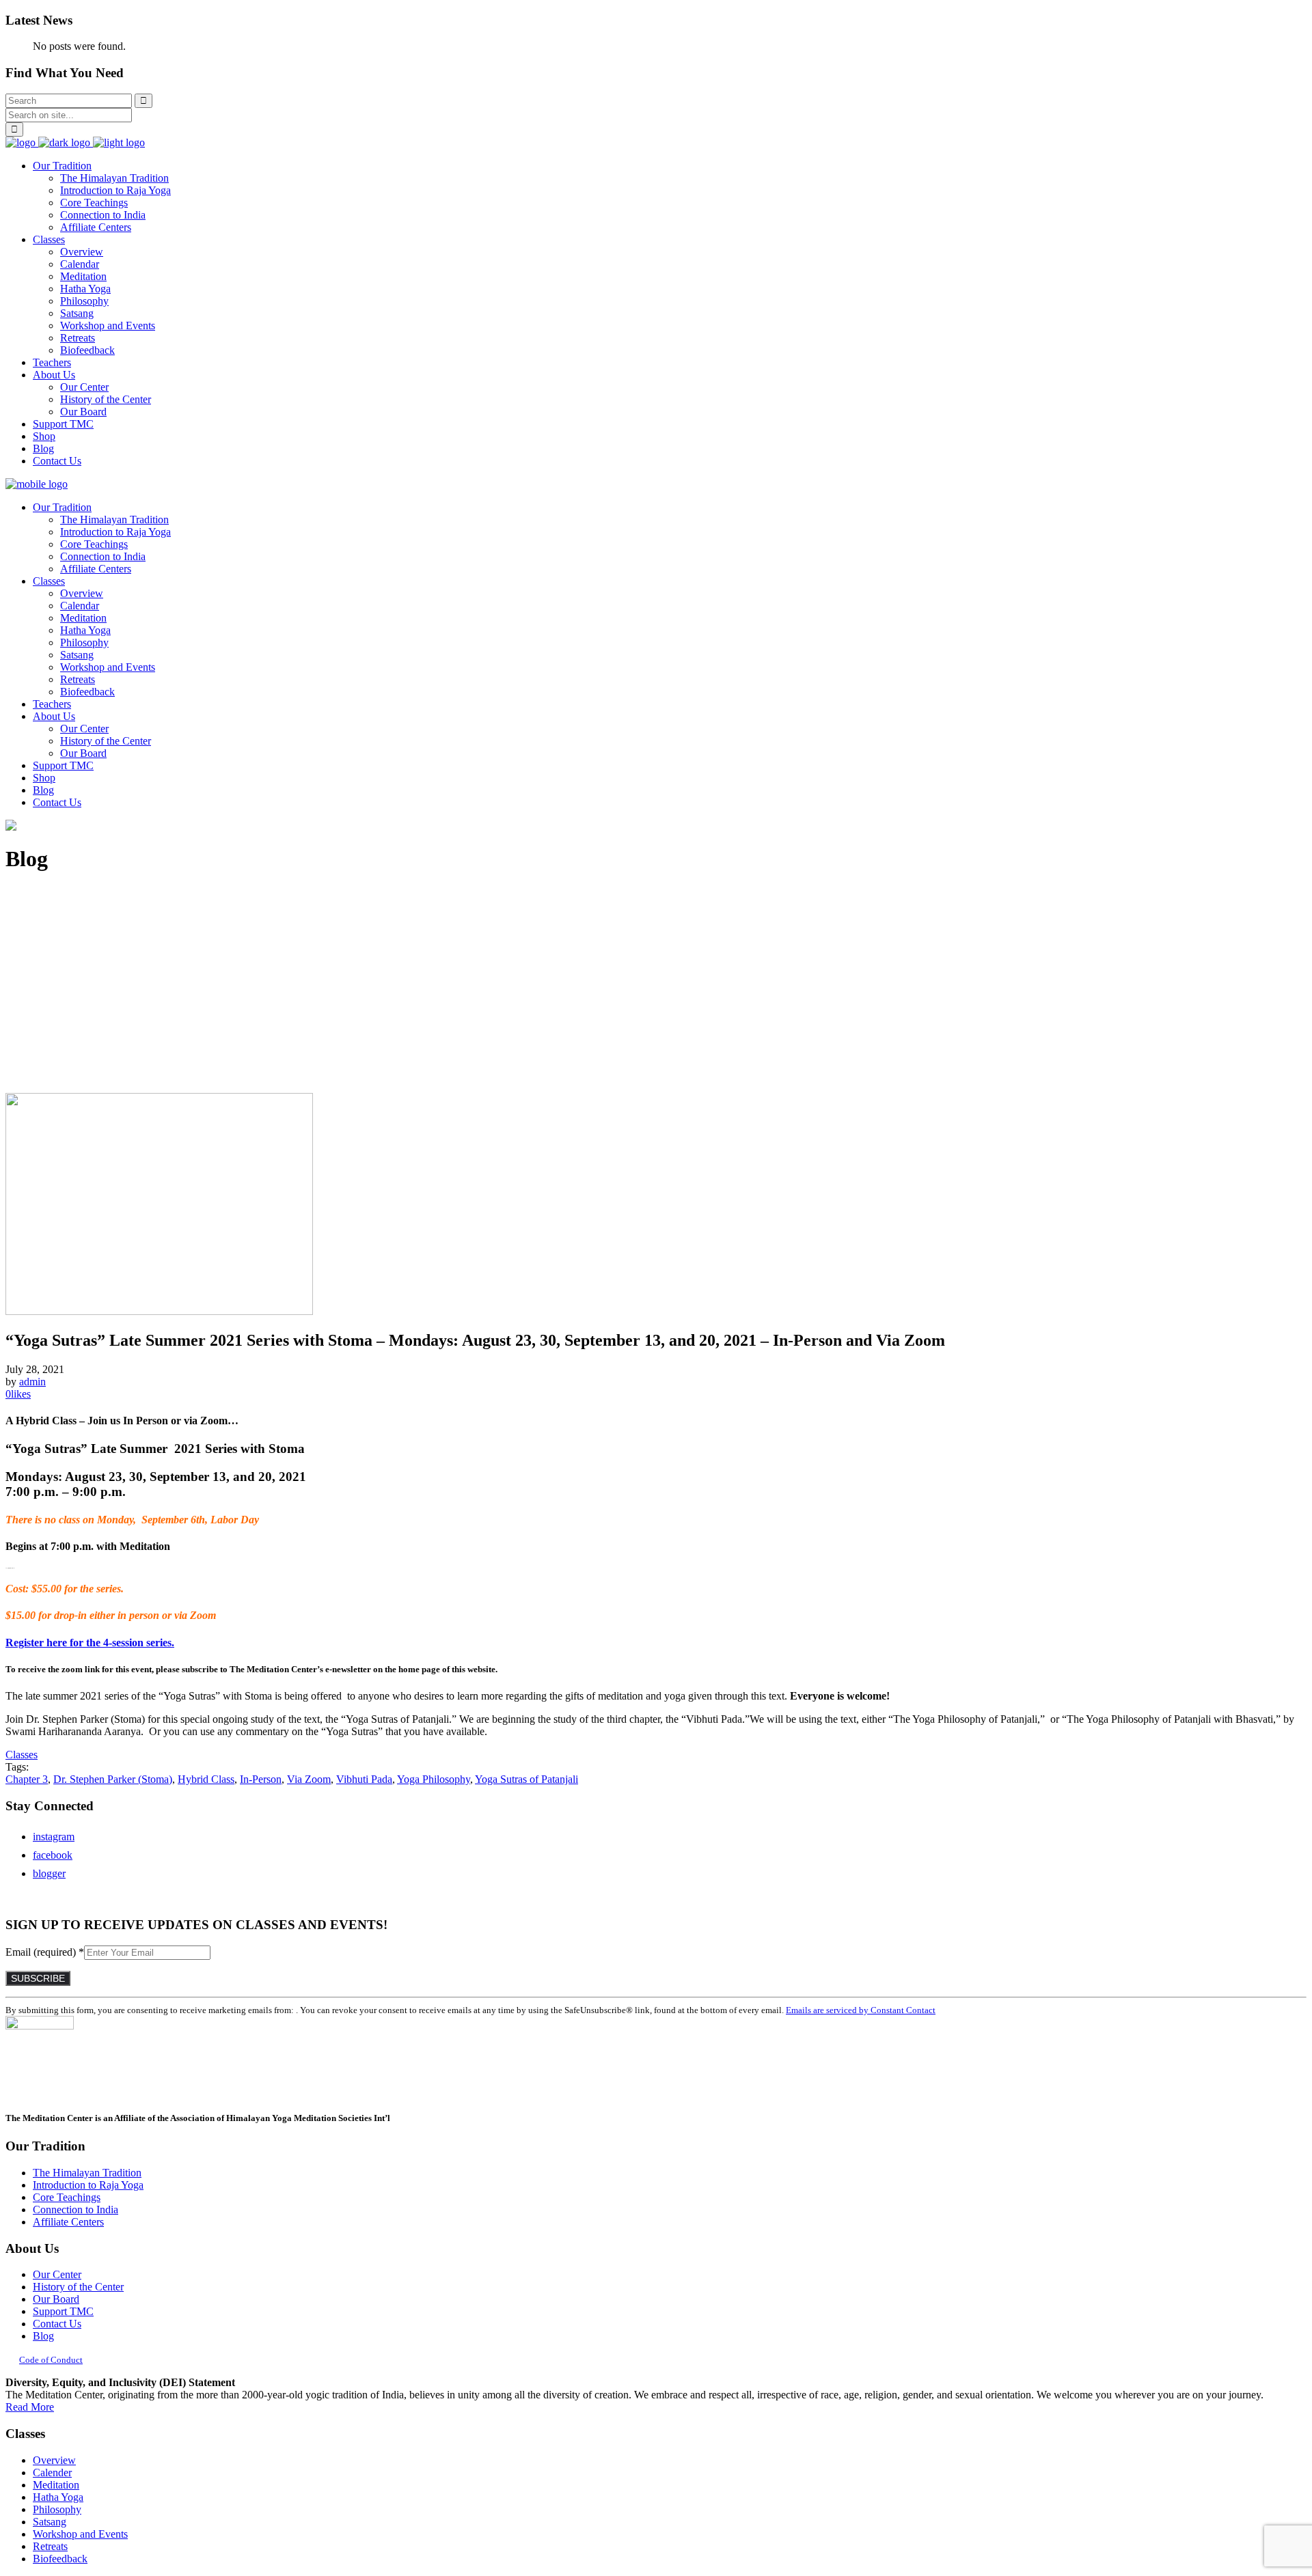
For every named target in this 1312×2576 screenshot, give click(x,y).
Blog (43, 2336)
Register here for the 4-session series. (90, 1643)
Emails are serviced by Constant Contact (861, 2010)
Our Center (57, 2274)
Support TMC (63, 2311)
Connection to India (76, 2210)
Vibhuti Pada (364, 1779)
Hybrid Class (206, 1779)
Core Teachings (67, 2197)
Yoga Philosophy (434, 1779)
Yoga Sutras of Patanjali (527, 1779)
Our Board (56, 2299)
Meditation (56, 2485)
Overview (54, 2460)
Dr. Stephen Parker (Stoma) (113, 1779)
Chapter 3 (27, 1779)
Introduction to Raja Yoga (88, 2185)
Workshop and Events (80, 2534)
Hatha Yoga (58, 2497)
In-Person (261, 1779)
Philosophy (57, 2509)
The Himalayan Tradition (87, 2173)
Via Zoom (309, 1779)
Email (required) (45, 1952)
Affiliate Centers (68, 2222)
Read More (30, 2407)
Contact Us (57, 2324)
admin (32, 1382)
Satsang (50, 2522)
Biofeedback (60, 2559)
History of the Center (78, 2287)
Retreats (50, 2546)
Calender (52, 2473)
